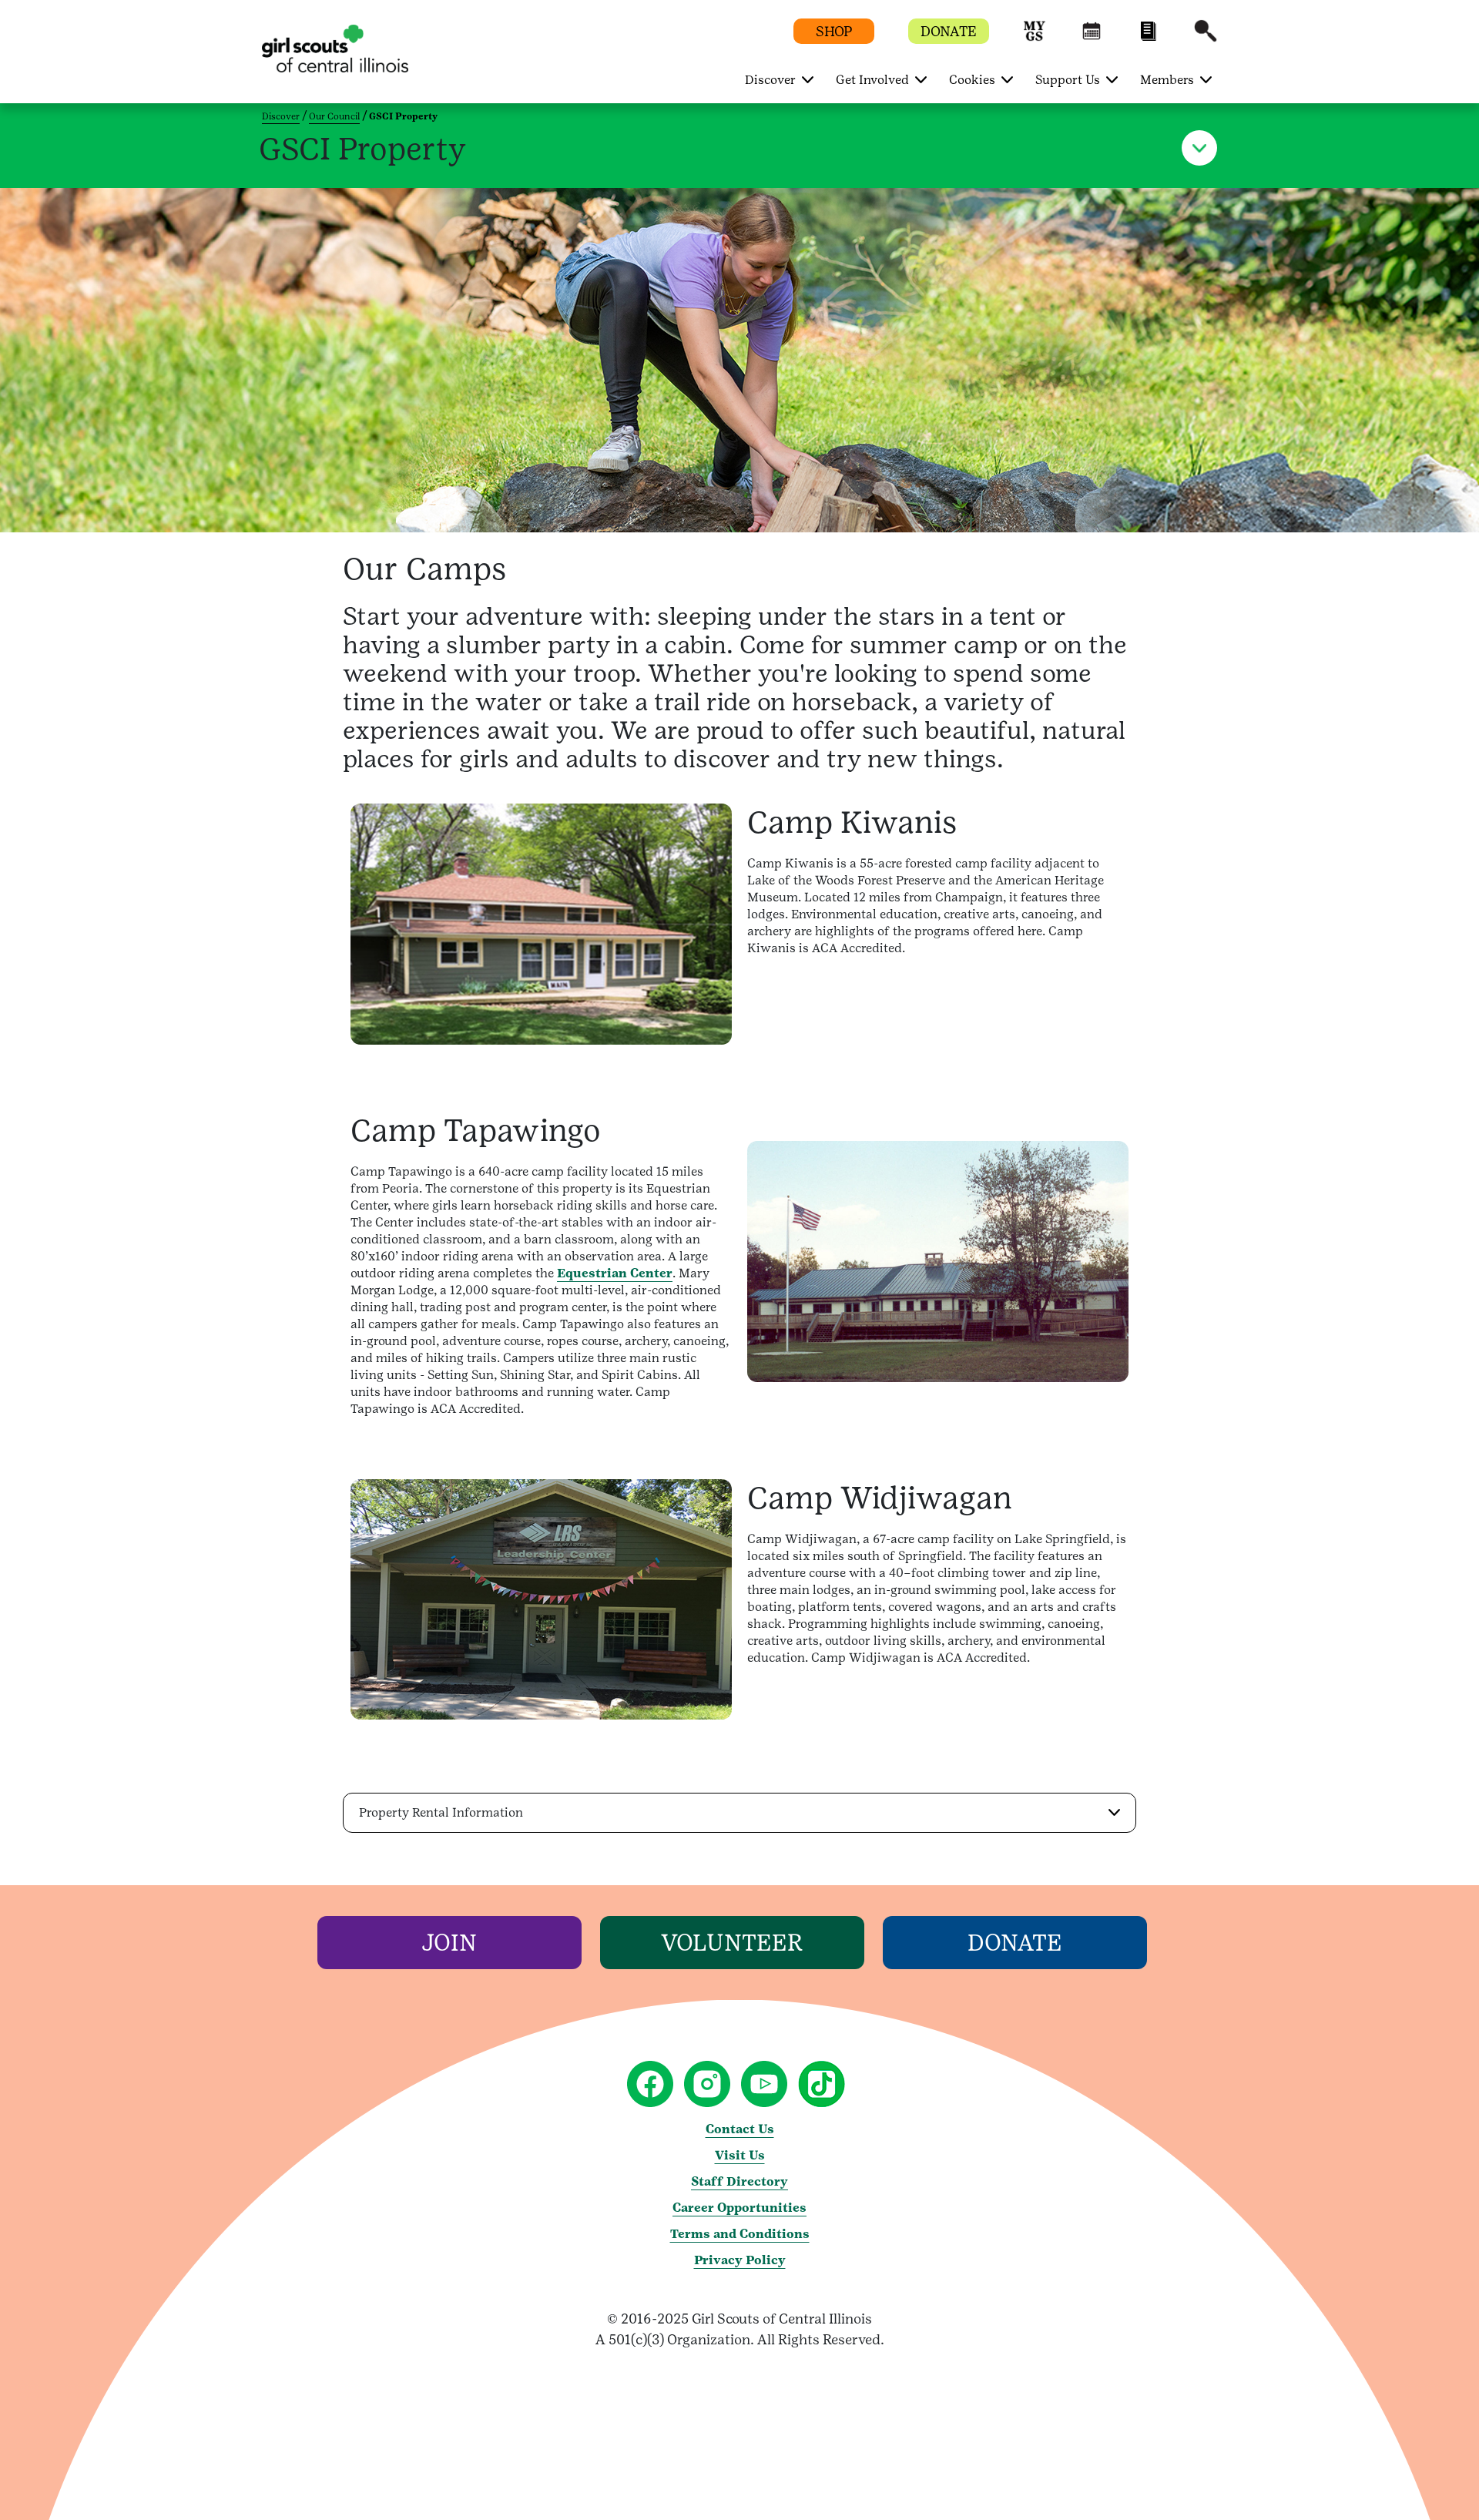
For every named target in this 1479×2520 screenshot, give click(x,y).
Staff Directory (739, 2181)
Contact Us (740, 2129)
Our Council (334, 116)
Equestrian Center (615, 1273)
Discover (281, 116)
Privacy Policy (740, 2260)
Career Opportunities (739, 2208)
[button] (1035, 38)
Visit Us (740, 2155)
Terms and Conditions (740, 2234)
